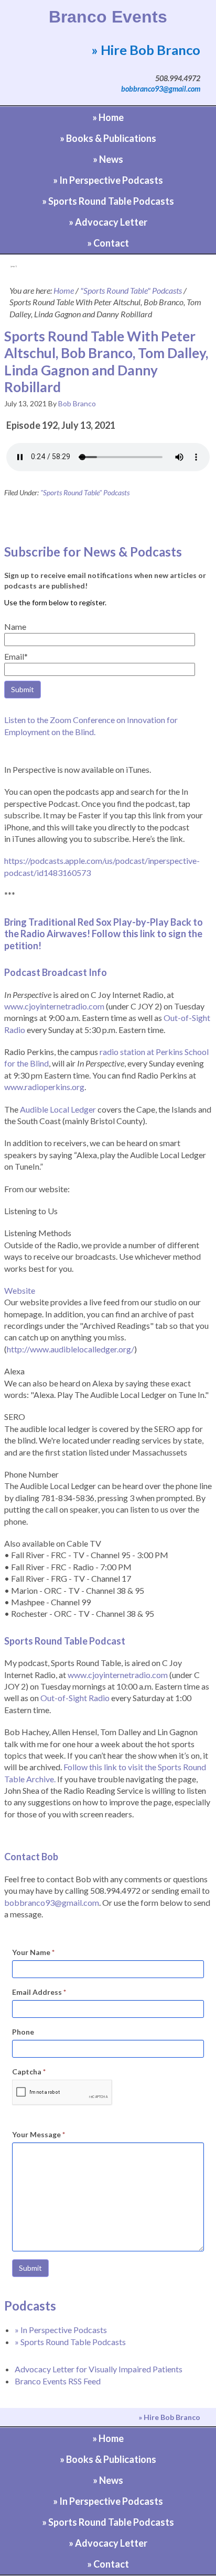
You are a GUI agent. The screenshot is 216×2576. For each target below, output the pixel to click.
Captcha (29, 2072)
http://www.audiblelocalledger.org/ (71, 1349)
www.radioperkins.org (44, 1087)
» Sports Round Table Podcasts (70, 2342)
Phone (23, 2032)
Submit (30, 2268)
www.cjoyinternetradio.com (54, 1006)
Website (20, 1290)
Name (15, 626)
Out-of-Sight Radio (75, 1698)
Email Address (39, 1992)
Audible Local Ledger (58, 1109)
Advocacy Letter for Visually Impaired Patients (99, 2369)
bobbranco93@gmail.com (161, 89)
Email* (16, 656)
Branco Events (108, 17)
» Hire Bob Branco (146, 50)
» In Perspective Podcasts (61, 2330)
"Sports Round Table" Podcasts (85, 492)
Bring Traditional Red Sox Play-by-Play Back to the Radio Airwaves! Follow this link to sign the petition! (104, 934)
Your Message (39, 2134)
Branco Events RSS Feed (58, 2381)
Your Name (33, 1952)
